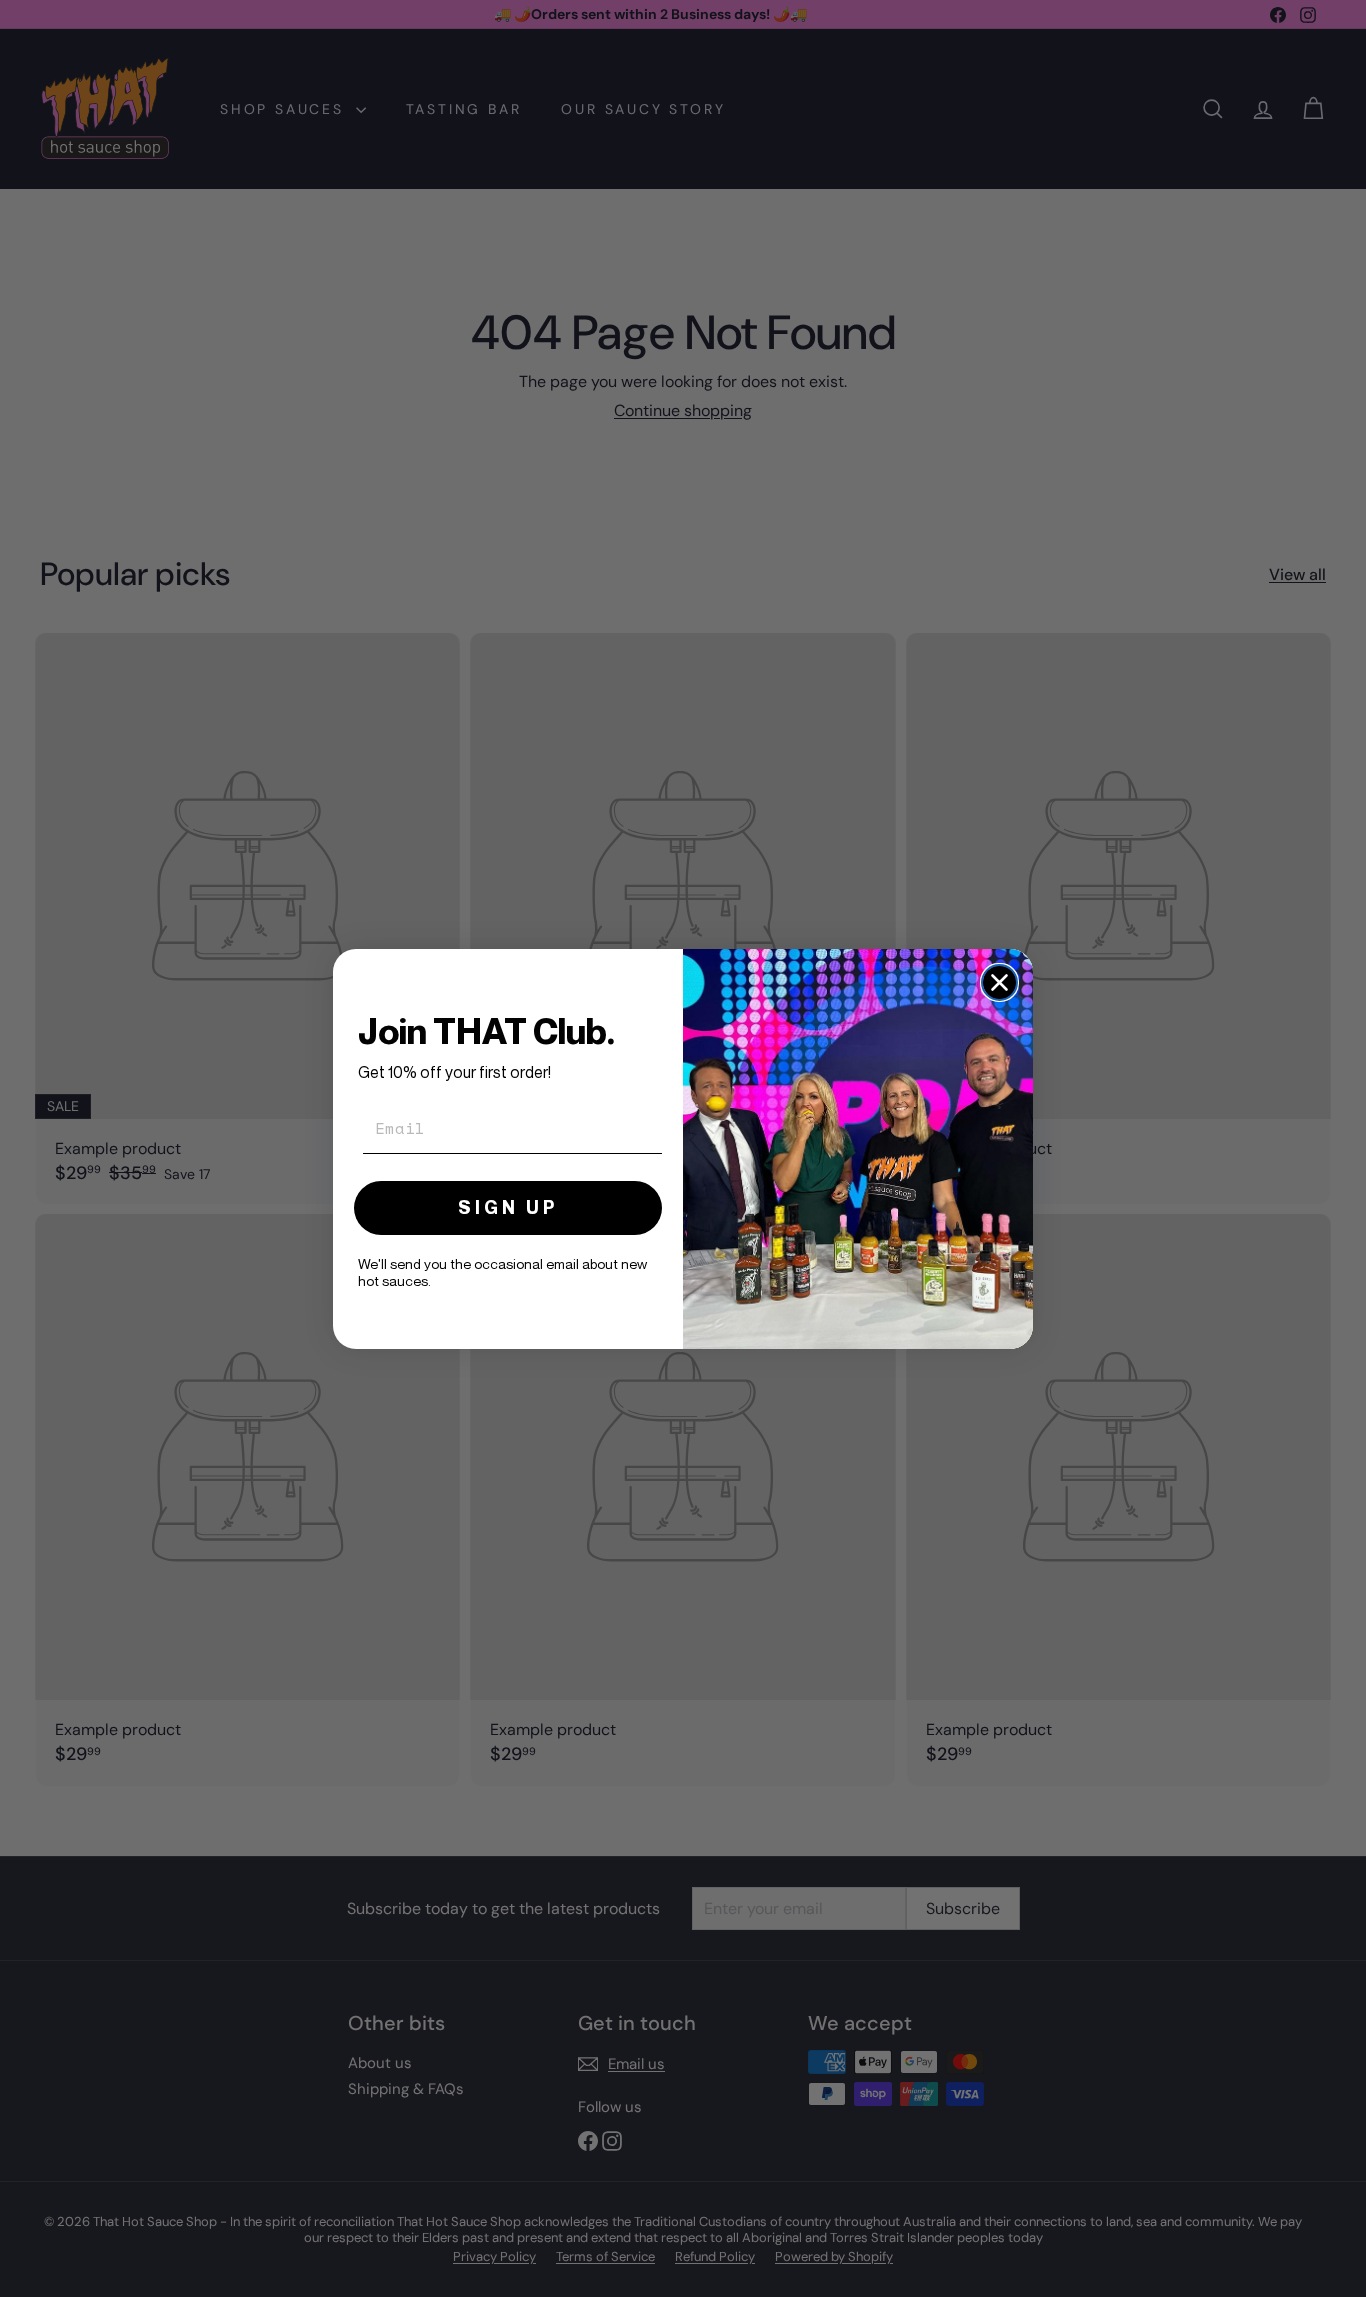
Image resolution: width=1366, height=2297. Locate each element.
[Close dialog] (999, 982)
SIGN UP (508, 1206)
